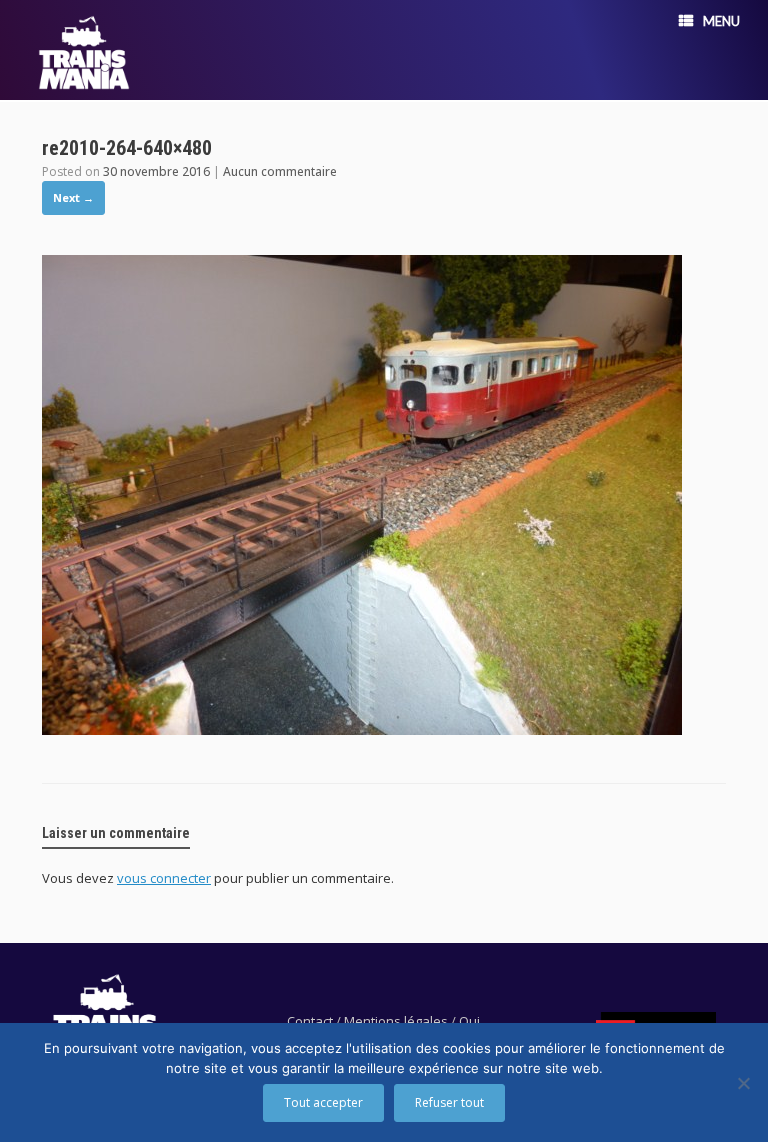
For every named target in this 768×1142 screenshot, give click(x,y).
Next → (73, 197)
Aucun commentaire (280, 171)
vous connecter (164, 878)
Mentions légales (396, 1021)
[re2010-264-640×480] (362, 729)
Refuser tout (449, 1102)
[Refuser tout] (743, 1083)
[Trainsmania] (84, 52)
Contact (310, 1021)
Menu (721, 21)
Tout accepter (323, 1102)
